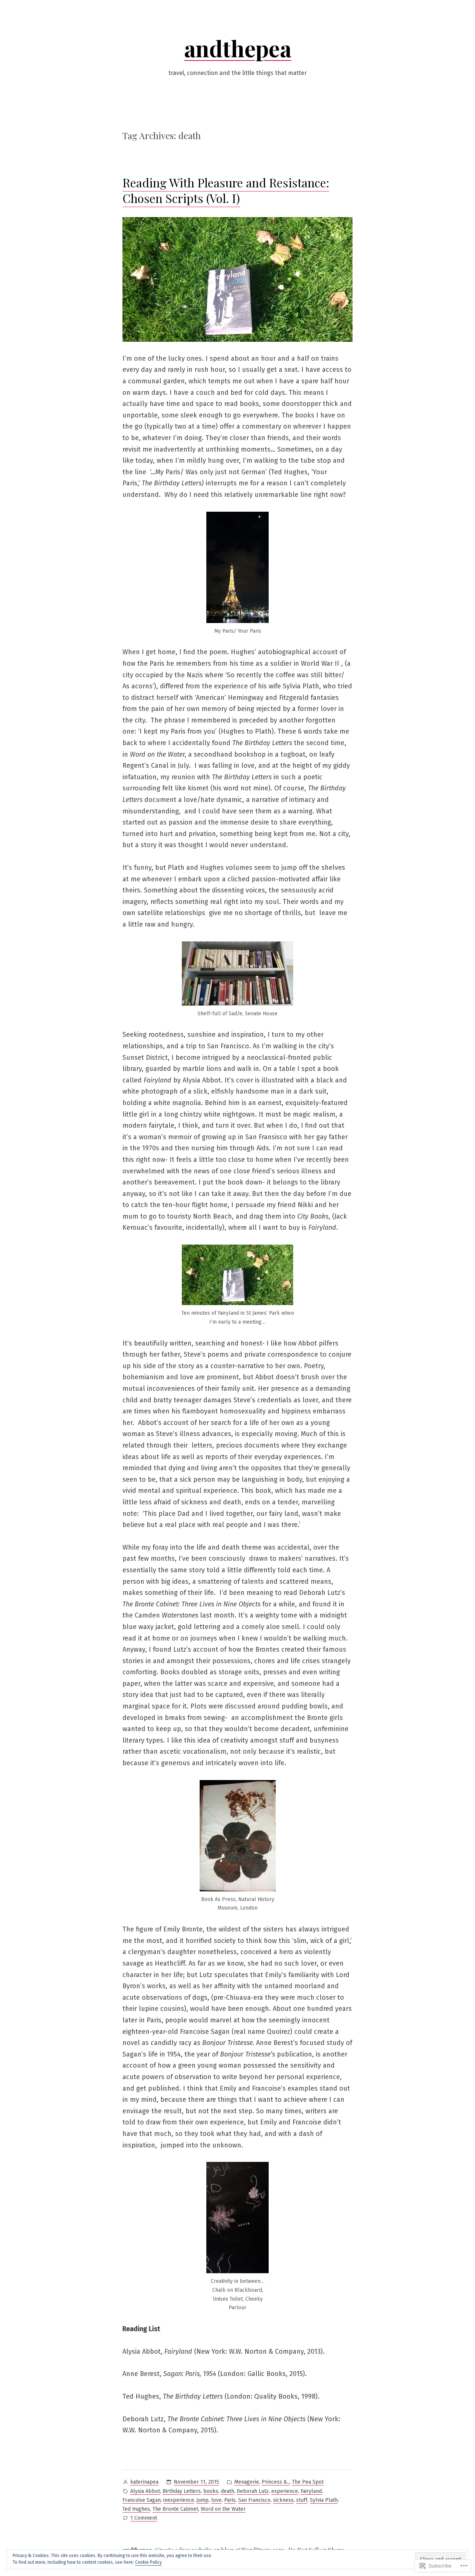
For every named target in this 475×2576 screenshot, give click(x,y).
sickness (283, 2500)
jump (203, 2500)
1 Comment (144, 2518)
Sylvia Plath (324, 2500)
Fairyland (311, 2491)
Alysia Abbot (145, 2491)
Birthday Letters (182, 2491)
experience (285, 2491)
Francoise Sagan (142, 2500)
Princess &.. (276, 2482)
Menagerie (247, 2482)
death (227, 2491)
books (211, 2491)
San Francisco (254, 2500)
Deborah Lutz (253, 2491)
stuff (302, 2500)
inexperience (179, 2500)
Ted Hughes (136, 2509)
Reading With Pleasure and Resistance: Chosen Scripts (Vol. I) (226, 190)
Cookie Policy (148, 2562)
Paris (230, 2500)
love (216, 2500)
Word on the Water (223, 2509)
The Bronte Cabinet (175, 2509)
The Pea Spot (308, 2482)
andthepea (238, 48)
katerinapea (144, 2482)
